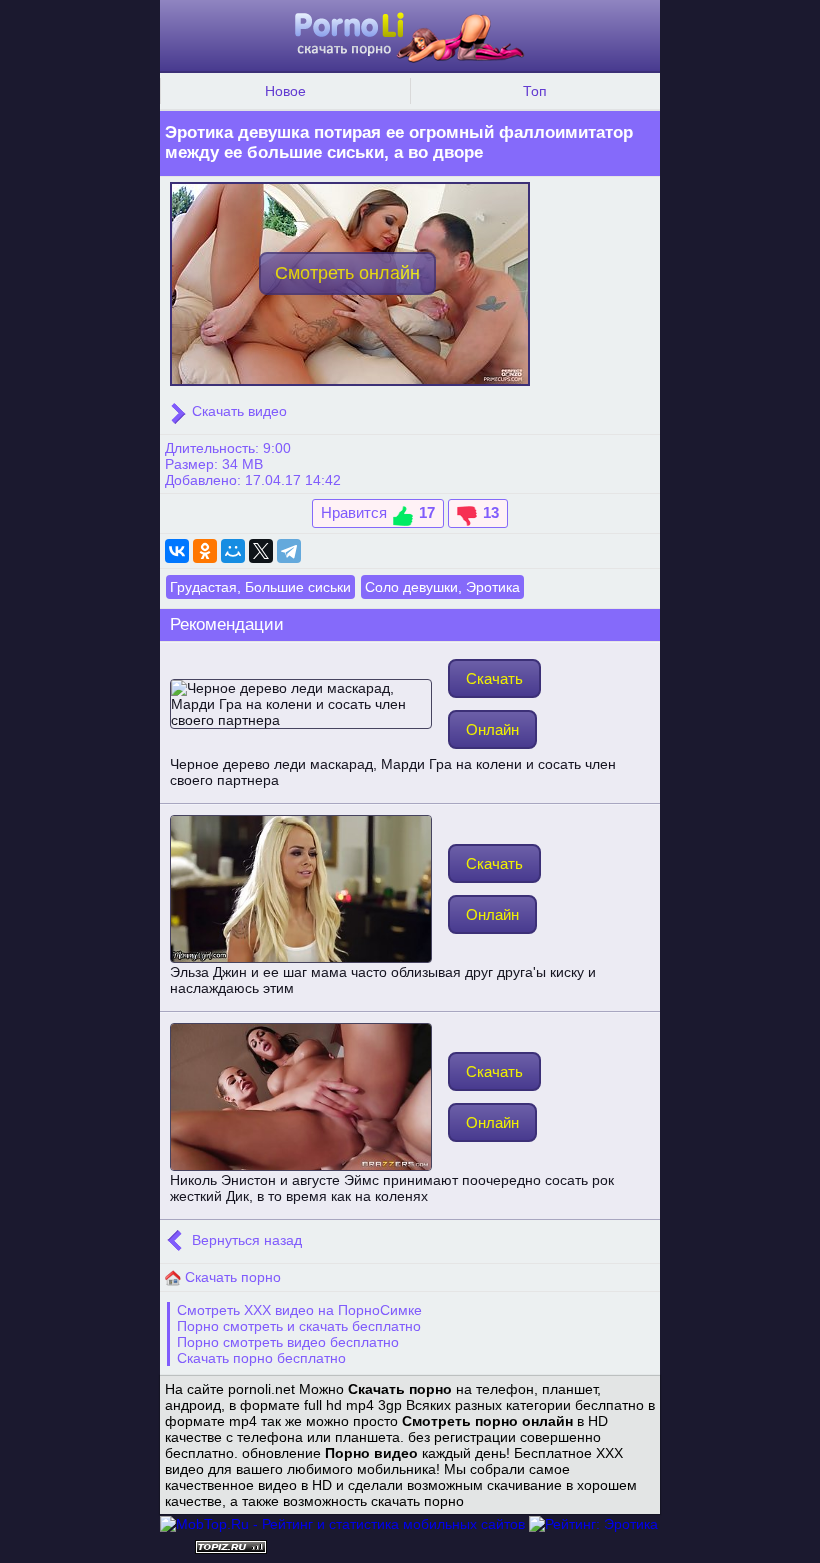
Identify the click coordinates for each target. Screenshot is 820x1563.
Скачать (494, 678)
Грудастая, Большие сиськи (260, 587)
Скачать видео (237, 411)
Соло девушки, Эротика (442, 587)
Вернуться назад (245, 1240)
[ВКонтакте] (177, 551)
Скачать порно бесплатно (261, 1358)
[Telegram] (289, 551)
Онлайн (492, 729)
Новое (285, 91)
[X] (261, 551)
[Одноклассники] (205, 551)
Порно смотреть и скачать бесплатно (299, 1326)
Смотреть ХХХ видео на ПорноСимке (299, 1310)
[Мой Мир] (233, 551)
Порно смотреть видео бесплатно (288, 1342)
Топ (535, 91)
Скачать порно (231, 1277)
